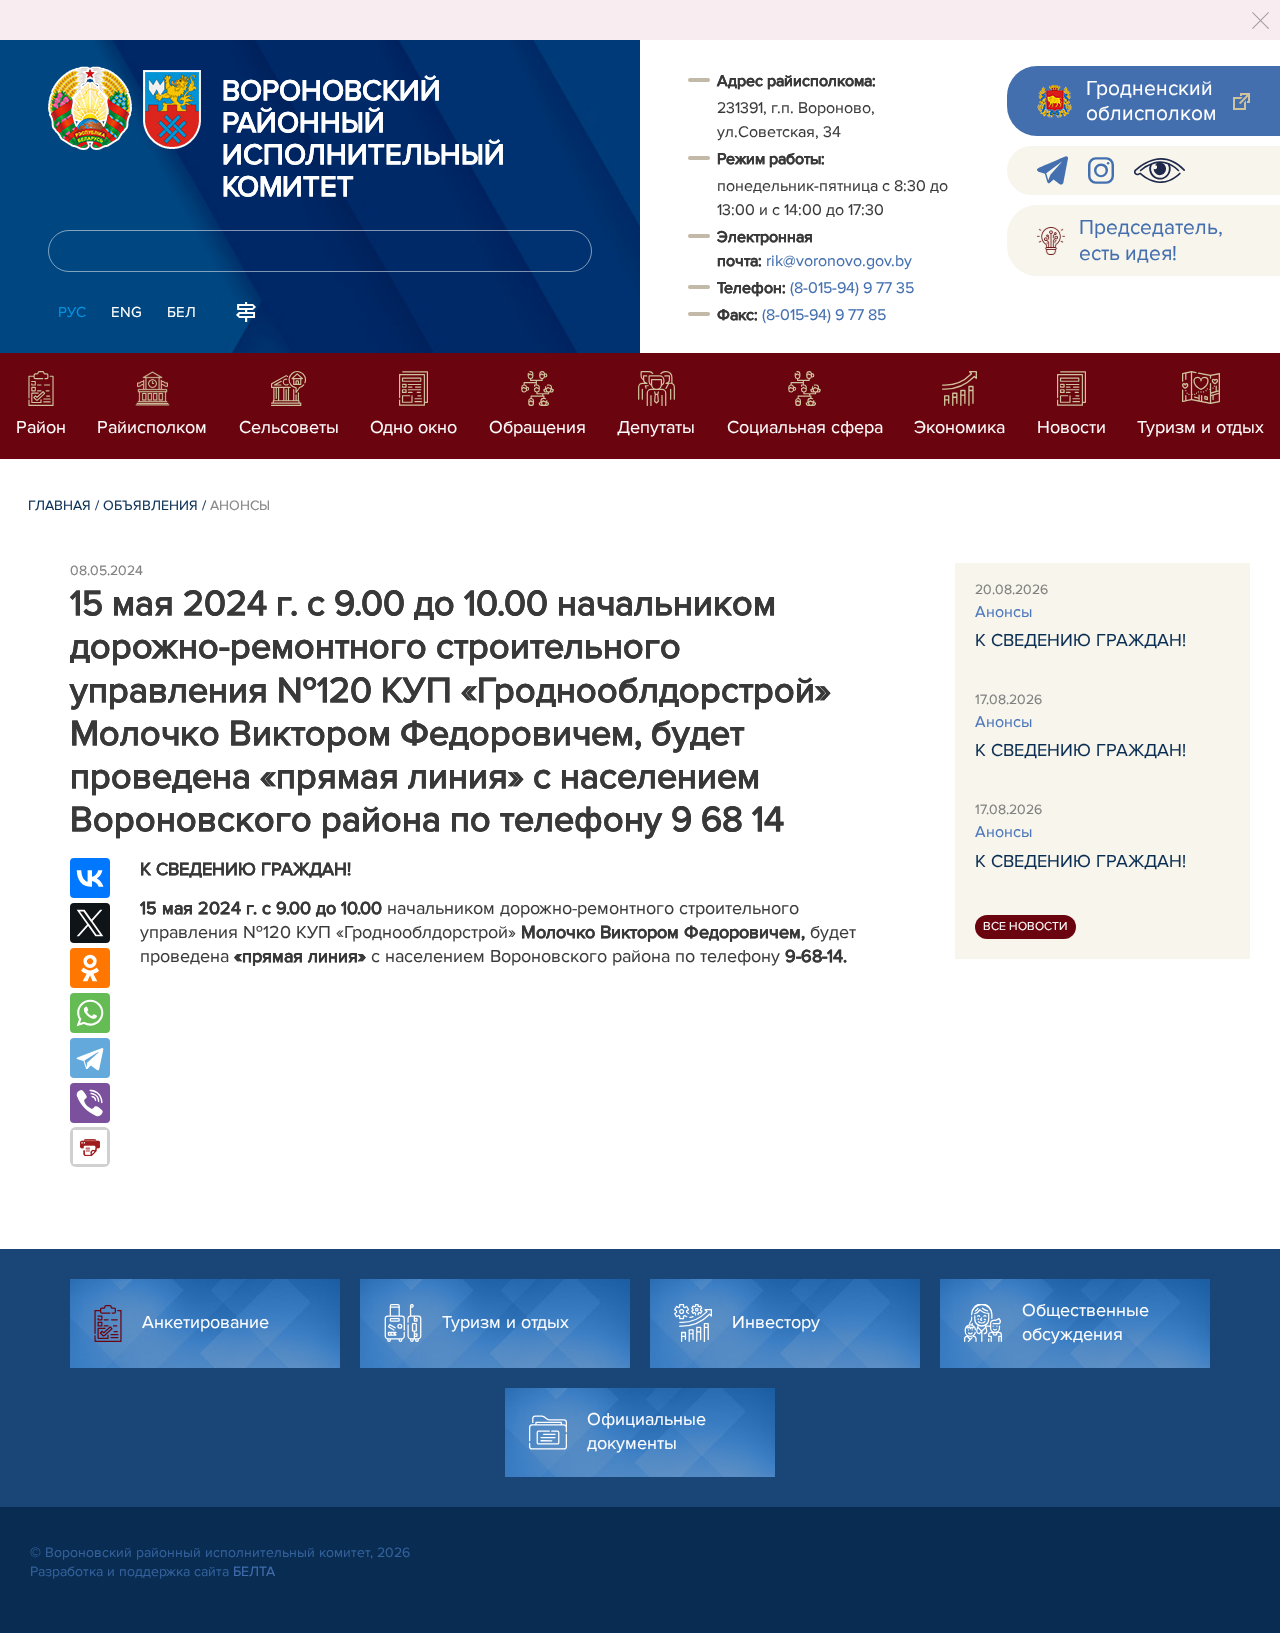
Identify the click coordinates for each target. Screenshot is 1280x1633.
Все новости (1025, 927)
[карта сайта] (246, 310)
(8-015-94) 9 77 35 (852, 288)
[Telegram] (90, 1058)
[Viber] (90, 1103)
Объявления (150, 505)
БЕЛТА (254, 1571)
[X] (90, 923)
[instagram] (1101, 170)
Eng (126, 312)
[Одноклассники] (90, 968)
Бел (181, 312)
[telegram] (1052, 170)
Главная (59, 505)
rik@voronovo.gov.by (839, 261)
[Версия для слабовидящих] (1159, 170)
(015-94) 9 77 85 (824, 315)
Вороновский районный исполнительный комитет (363, 140)
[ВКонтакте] (90, 878)
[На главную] (90, 108)
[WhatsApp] (90, 1013)
